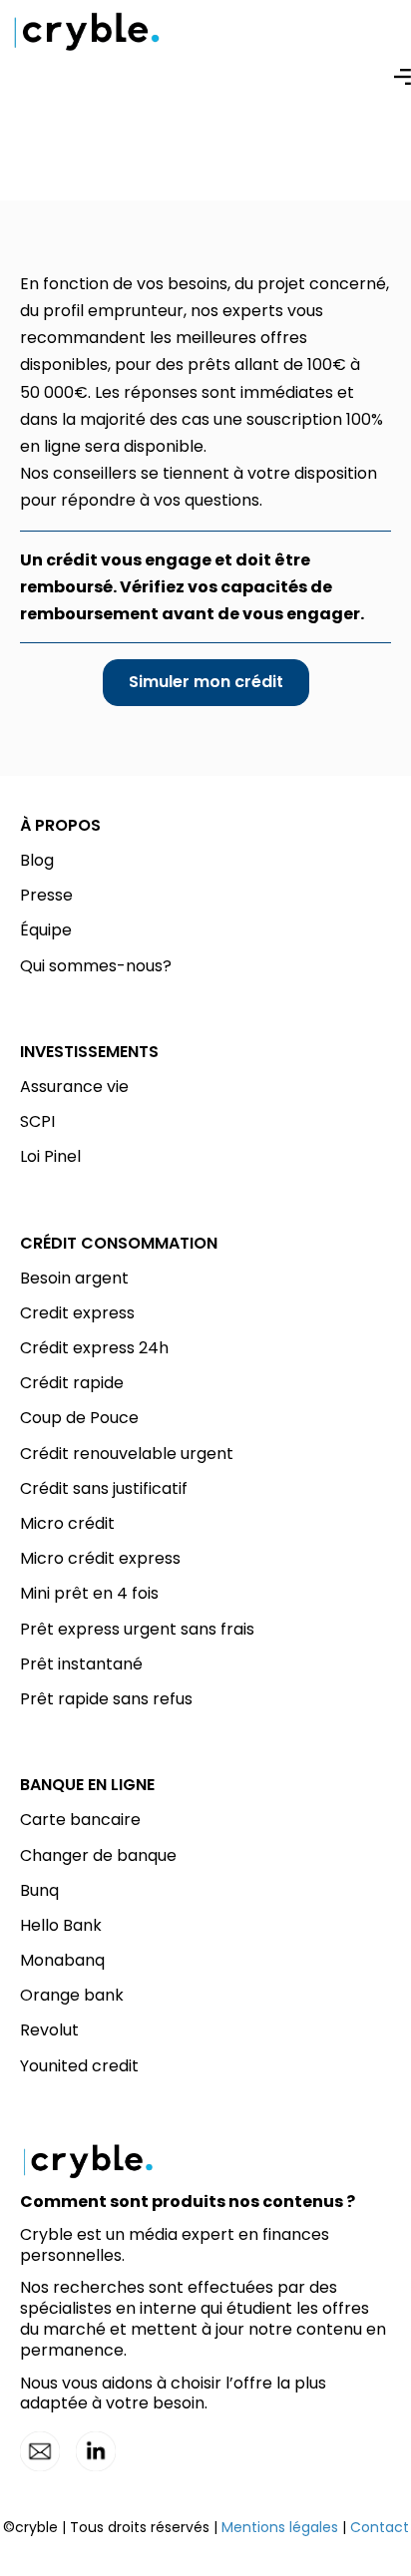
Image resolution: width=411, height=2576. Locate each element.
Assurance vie (74, 1087)
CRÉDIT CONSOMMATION (119, 1243)
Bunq (39, 1890)
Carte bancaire (80, 1820)
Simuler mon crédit (206, 682)
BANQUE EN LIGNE (87, 1785)
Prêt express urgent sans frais (137, 1629)
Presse (46, 895)
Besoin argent (74, 1278)
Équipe (46, 930)
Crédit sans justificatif (104, 1488)
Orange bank (72, 1995)
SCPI (37, 1121)
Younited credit (79, 2066)
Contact (380, 2527)
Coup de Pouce (79, 1418)
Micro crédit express (100, 1558)
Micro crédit (67, 1523)
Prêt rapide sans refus (106, 1699)
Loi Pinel (50, 1156)
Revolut (49, 2030)
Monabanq (62, 1960)
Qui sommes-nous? (96, 966)
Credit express (77, 1313)
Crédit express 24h (94, 1348)
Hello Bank (61, 1925)
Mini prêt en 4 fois (89, 1593)
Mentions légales (280, 2527)
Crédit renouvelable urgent (127, 1454)
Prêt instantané (81, 1664)
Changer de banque (98, 1855)
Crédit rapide (72, 1383)
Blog (37, 860)
